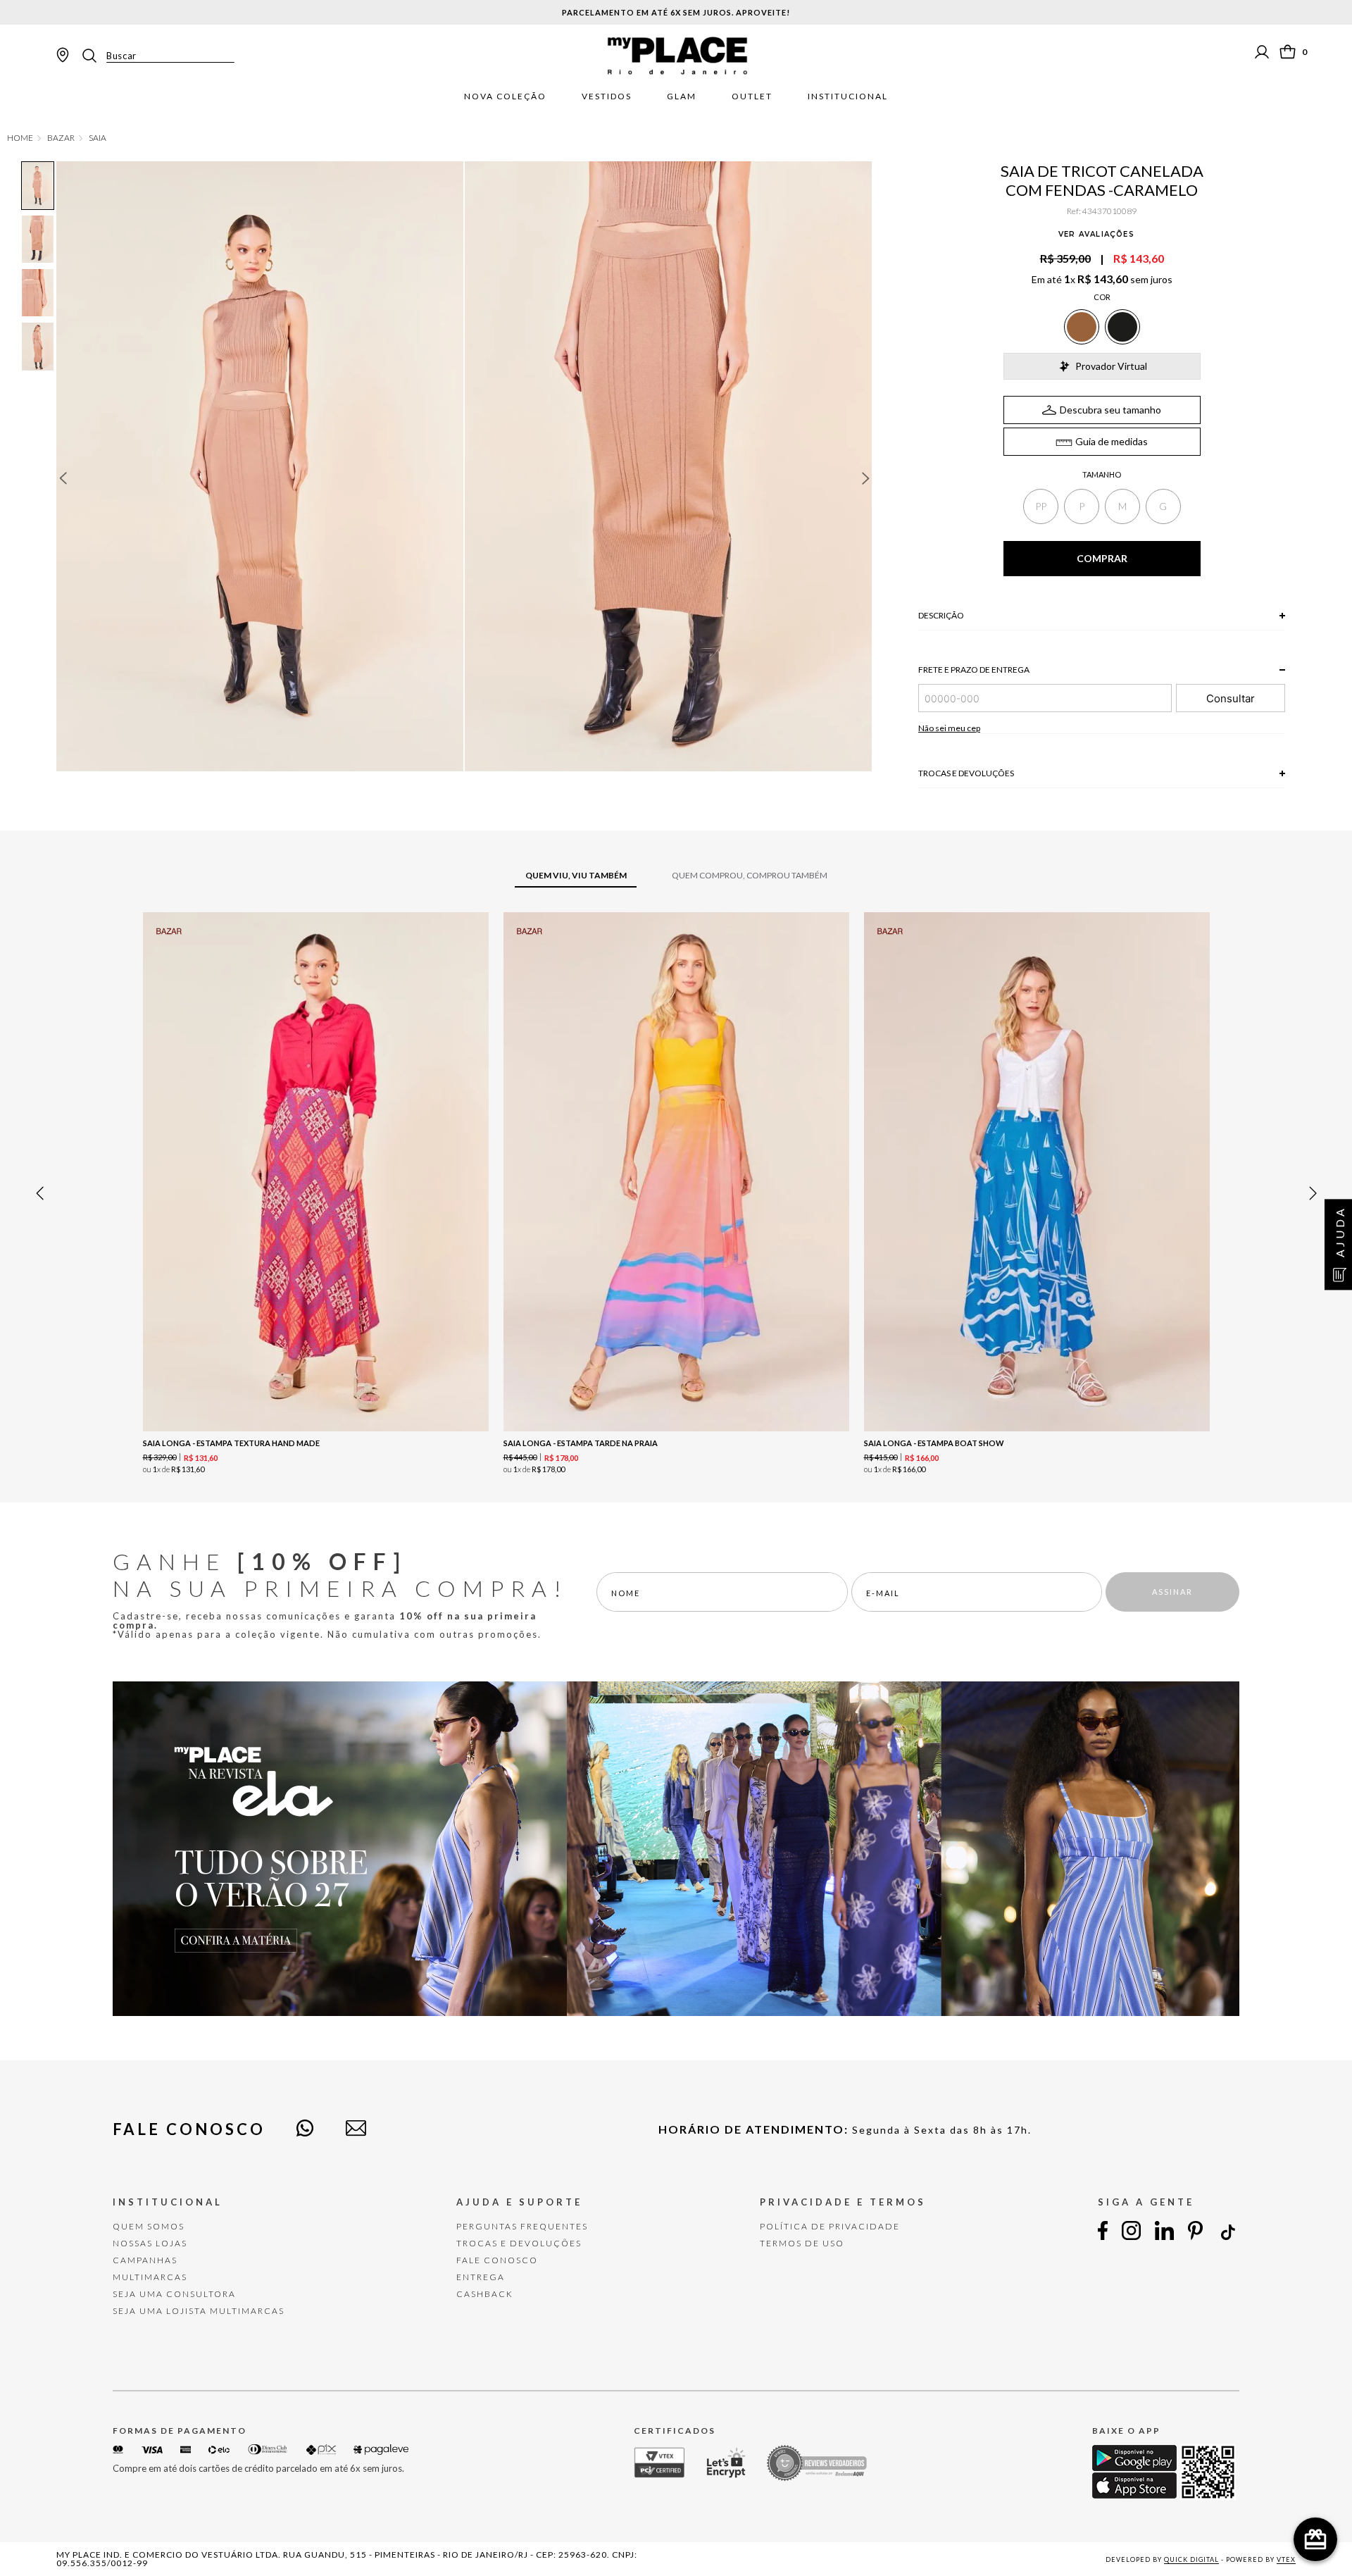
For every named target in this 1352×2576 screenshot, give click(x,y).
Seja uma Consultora (174, 2294)
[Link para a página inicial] (20, 138)
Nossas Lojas (150, 2243)
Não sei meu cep (949, 728)
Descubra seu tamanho (1110, 410)
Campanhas (145, 2260)
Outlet (752, 97)
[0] (1288, 52)
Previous (63, 478)
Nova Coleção (505, 97)
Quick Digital (1191, 2559)
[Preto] (1122, 327)
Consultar (1231, 698)
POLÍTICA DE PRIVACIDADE (830, 2226)
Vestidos (607, 97)
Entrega (481, 2277)
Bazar (61, 138)
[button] (1041, 506)
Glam (682, 97)
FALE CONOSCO (497, 2260)
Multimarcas (150, 2277)
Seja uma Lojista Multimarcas (199, 2311)
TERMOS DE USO (802, 2243)
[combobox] (157, 56)
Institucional (848, 97)
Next (866, 478)
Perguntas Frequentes (522, 2226)
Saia (98, 138)
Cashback (485, 2294)
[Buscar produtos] (94, 56)
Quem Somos (149, 2226)
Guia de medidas (1112, 441)
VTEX (1286, 2559)
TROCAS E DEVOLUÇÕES (519, 2243)
